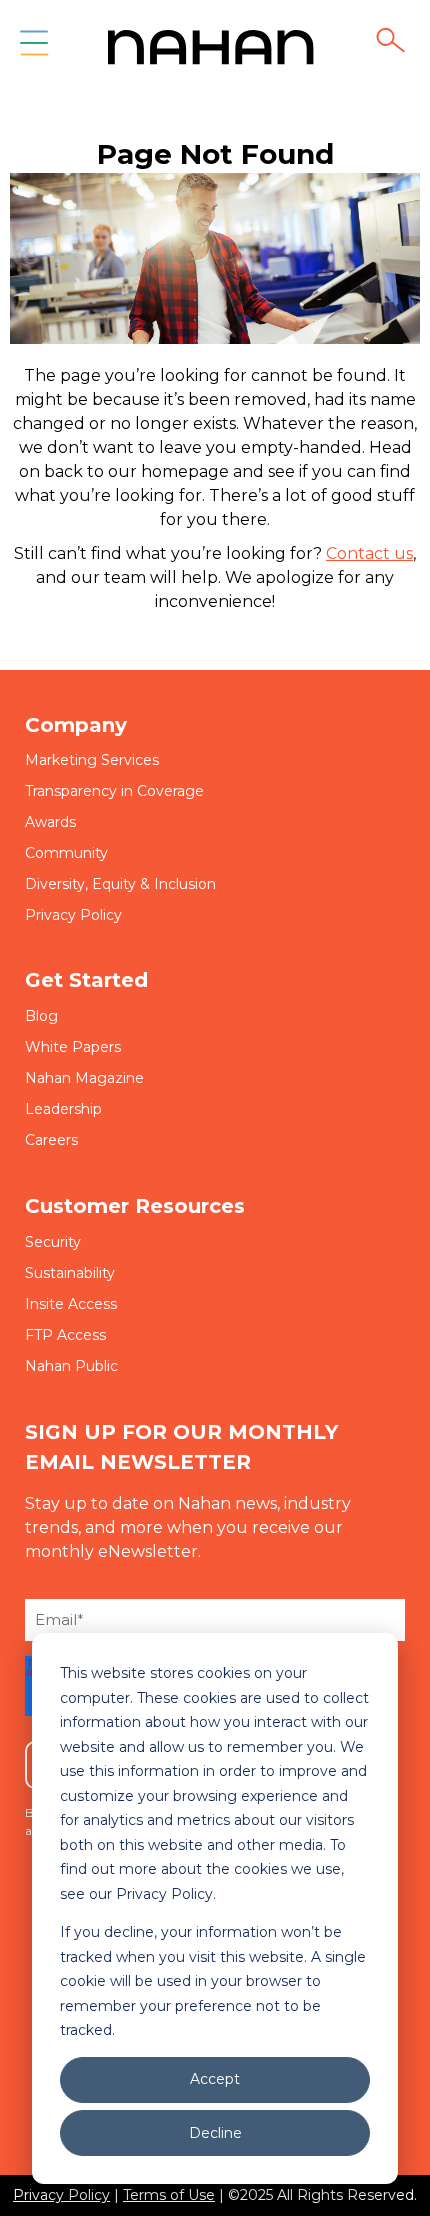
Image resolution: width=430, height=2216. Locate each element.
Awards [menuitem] (50, 822)
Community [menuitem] (66, 853)
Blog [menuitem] (41, 1016)
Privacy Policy (61, 2195)
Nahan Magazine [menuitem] (84, 1078)
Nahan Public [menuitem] (71, 1366)
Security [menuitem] (53, 1242)
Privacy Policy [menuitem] (73, 915)
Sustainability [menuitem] (70, 1273)
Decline (215, 2133)
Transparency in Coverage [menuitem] (114, 791)
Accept (215, 2079)
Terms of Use (169, 2195)
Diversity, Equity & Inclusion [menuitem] (120, 884)
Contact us (369, 553)
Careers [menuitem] (51, 1140)
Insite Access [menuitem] (71, 1304)
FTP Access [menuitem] (65, 1335)
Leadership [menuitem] (63, 1109)
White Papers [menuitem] (73, 1047)
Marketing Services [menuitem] (92, 760)
